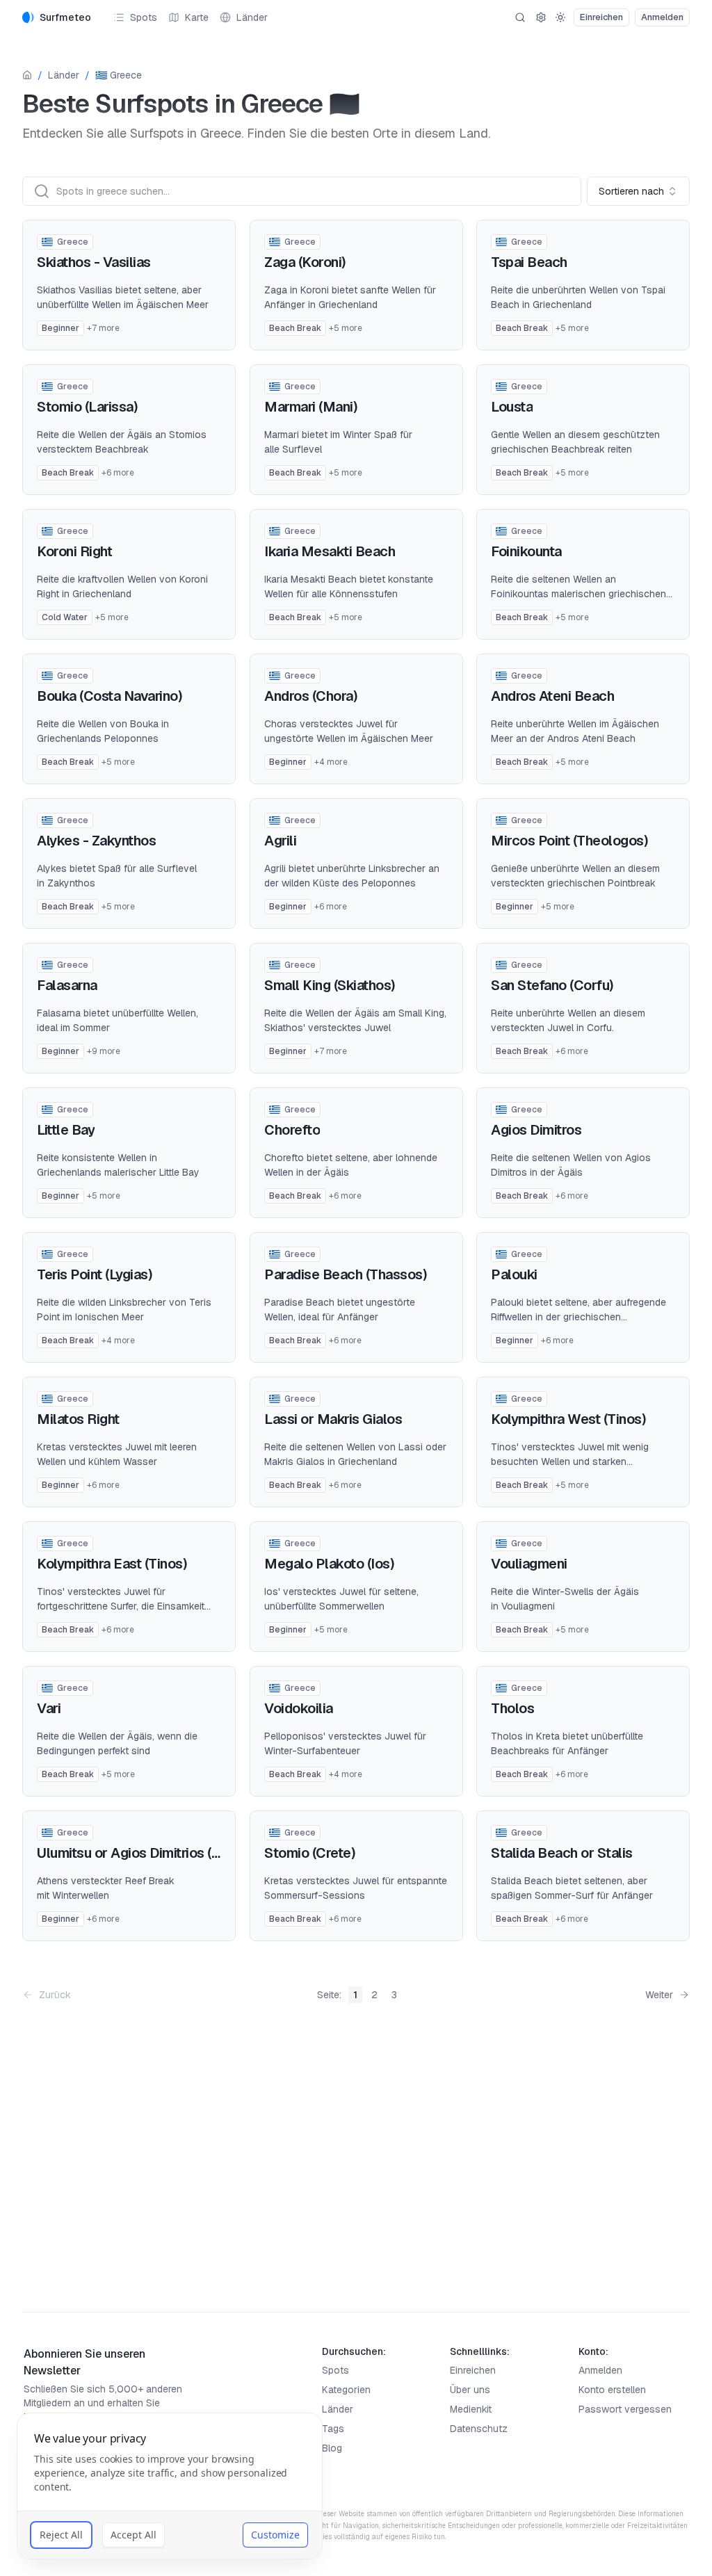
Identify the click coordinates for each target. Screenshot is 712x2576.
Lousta (512, 407)
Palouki (514, 1274)
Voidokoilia (299, 1708)
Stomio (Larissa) (87, 407)
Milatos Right (78, 1419)
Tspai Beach (529, 262)
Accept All (133, 2535)
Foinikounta (526, 551)
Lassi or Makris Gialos (333, 1419)
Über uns (470, 2390)
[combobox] (638, 191)
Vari (49, 1708)
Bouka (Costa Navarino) (110, 696)
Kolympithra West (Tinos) (568, 1419)
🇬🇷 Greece (119, 75)
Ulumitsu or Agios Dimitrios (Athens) (148, 1853)
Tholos (512, 1708)
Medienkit (471, 2409)
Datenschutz (479, 2429)
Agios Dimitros (536, 1130)
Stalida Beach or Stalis (562, 1853)
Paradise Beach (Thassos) (346, 1274)
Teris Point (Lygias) (95, 1274)
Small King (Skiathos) (330, 985)
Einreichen (473, 2370)
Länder (252, 17)
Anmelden (600, 2370)
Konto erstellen (612, 2390)
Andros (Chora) (311, 696)
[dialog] (170, 2486)
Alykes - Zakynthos (96, 841)
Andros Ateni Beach (552, 696)
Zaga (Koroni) (305, 262)
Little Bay (66, 1130)
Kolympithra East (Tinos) (112, 1564)
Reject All (61, 2535)
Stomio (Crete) (310, 1853)
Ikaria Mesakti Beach (330, 551)
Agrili (280, 841)
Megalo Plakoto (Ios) (329, 1564)
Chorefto (292, 1130)
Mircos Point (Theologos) (569, 841)
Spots (144, 17)
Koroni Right (74, 551)
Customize (275, 2535)
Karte (197, 17)
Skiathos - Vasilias (94, 262)
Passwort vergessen (625, 2409)
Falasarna (67, 985)
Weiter (659, 1995)
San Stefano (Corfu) (552, 985)
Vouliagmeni (529, 1564)
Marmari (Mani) (311, 407)
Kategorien (346, 2390)
